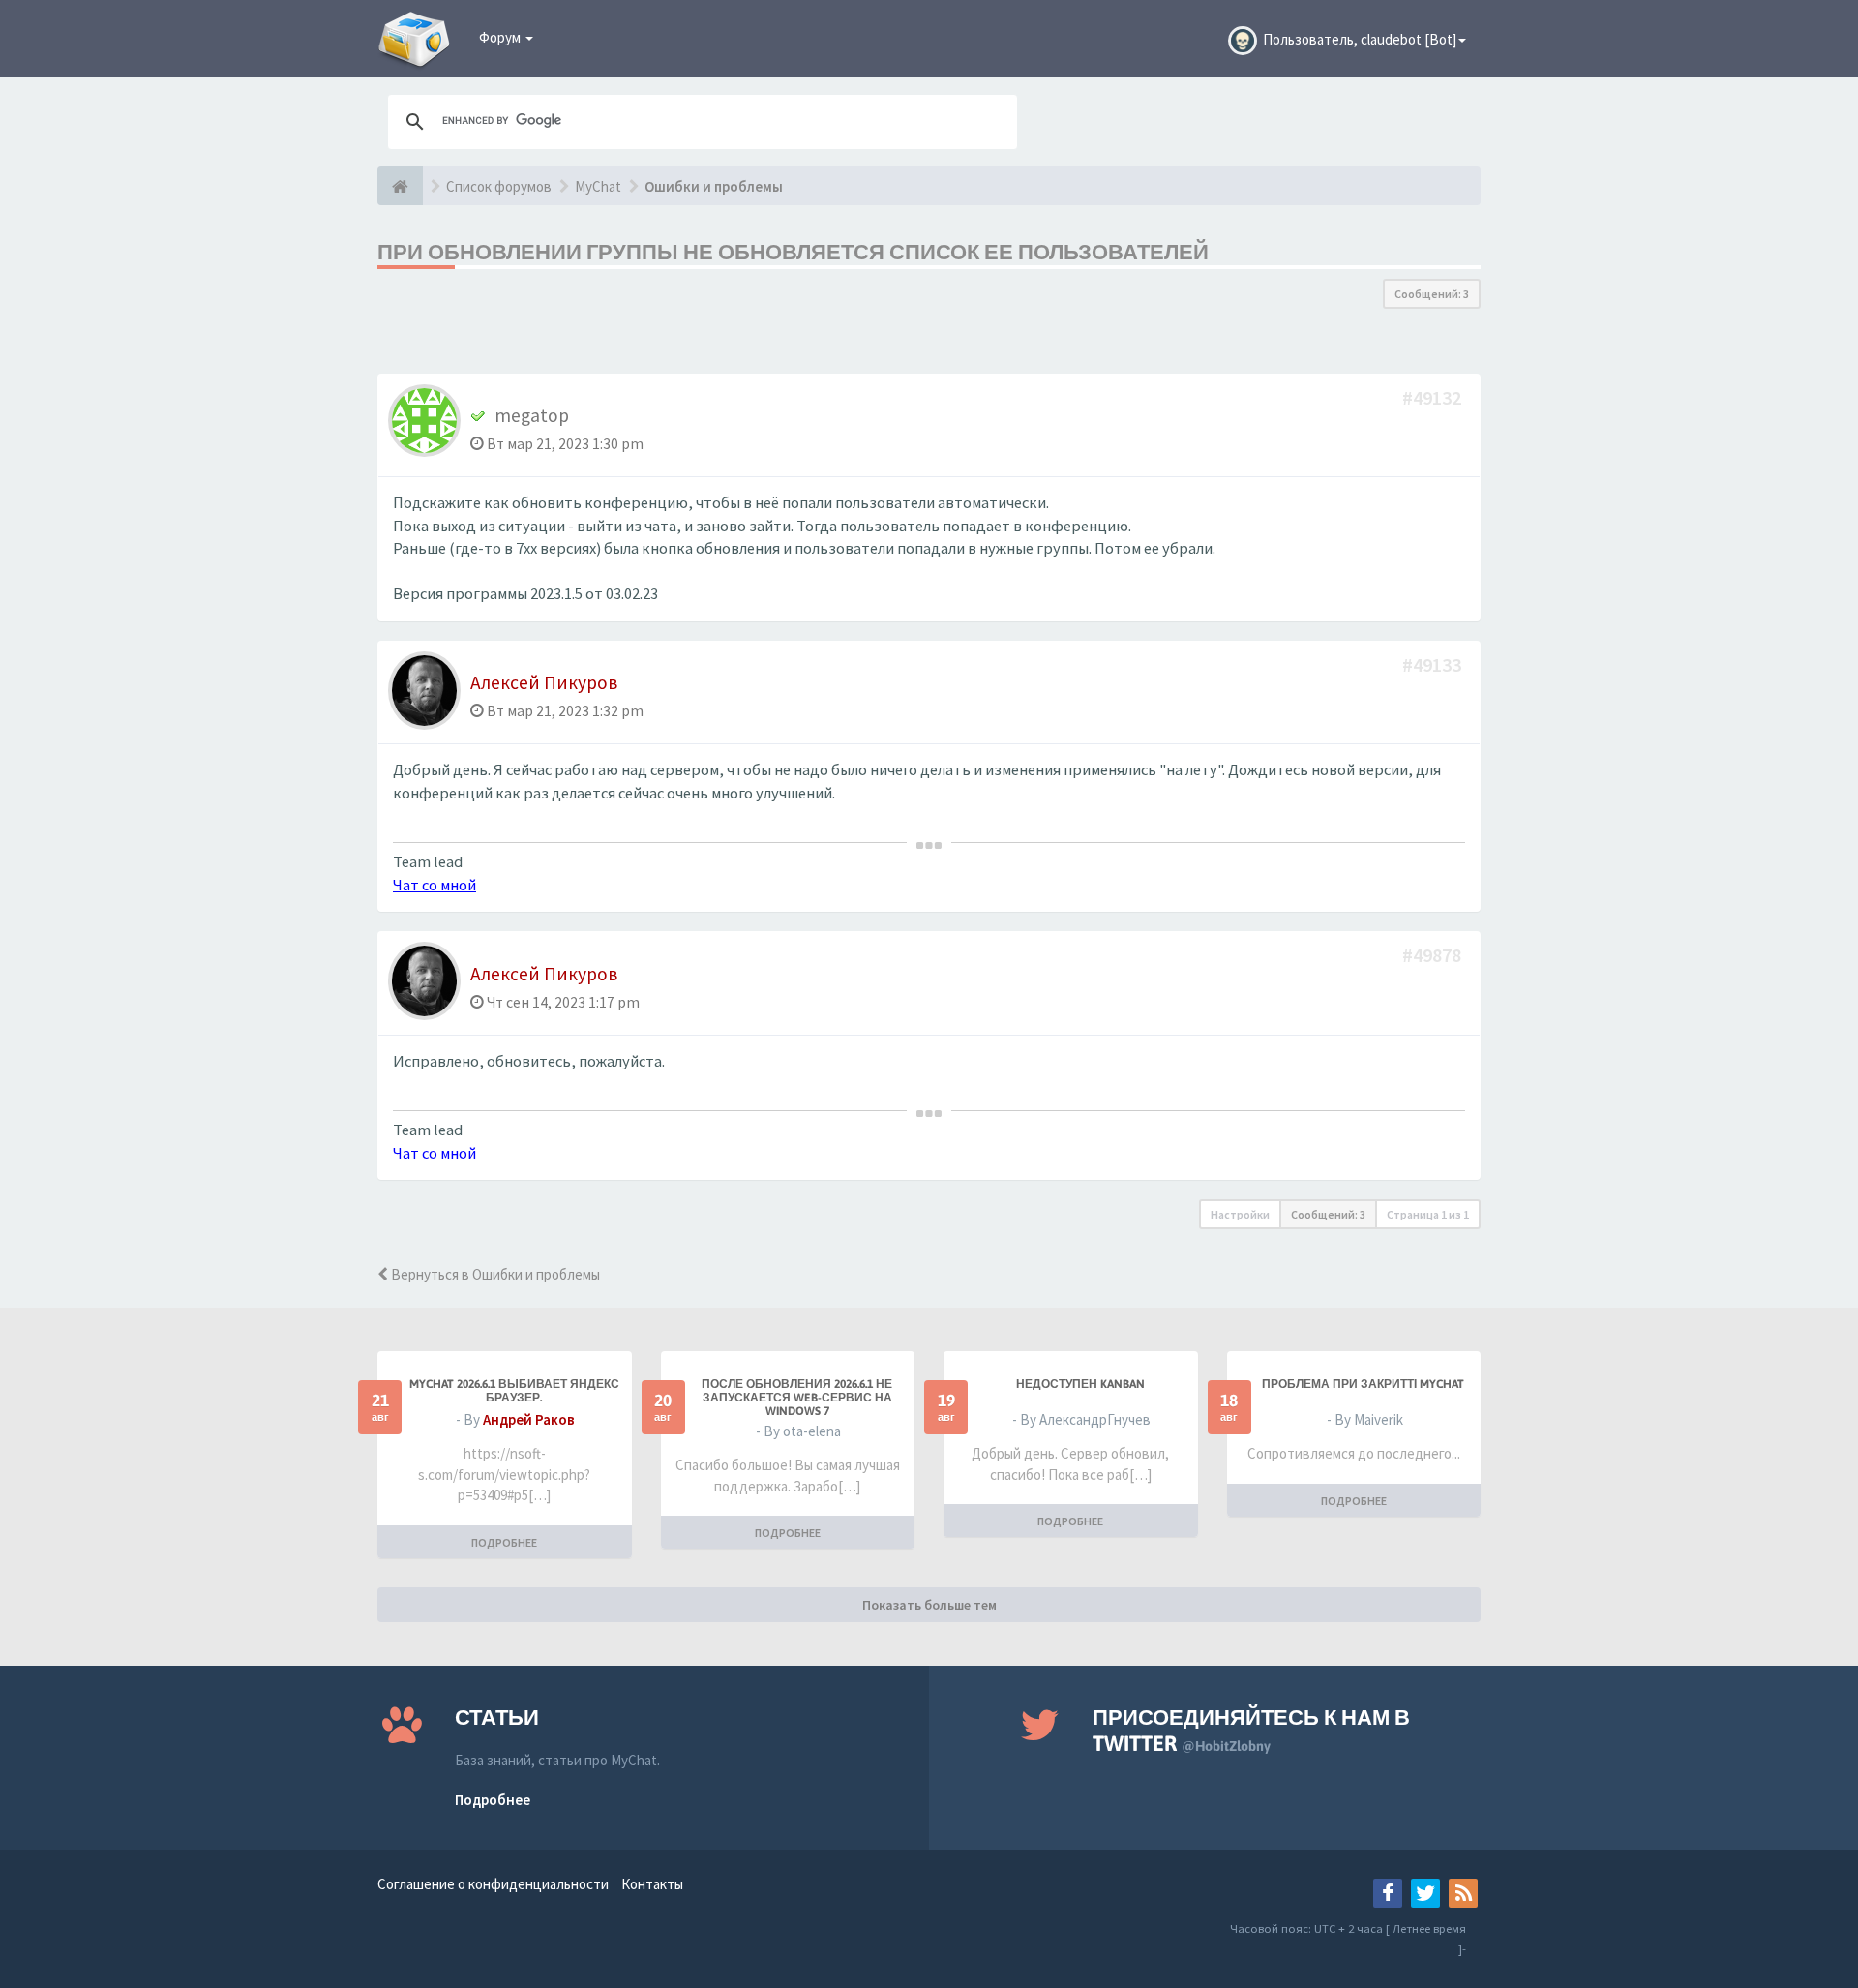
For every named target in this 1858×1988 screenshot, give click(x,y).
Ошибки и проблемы (714, 186)
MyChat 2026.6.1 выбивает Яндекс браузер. (514, 1391)
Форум (501, 37)
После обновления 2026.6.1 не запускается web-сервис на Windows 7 (797, 1398)
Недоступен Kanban (1080, 1384)
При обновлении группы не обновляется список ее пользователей (793, 252)
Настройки (1240, 1214)
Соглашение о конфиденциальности (493, 1884)
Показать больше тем (929, 1605)
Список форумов (499, 186)
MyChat (598, 186)
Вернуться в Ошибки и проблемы (494, 1274)
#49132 (1434, 397)
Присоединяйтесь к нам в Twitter (1251, 1730)
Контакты (652, 1884)
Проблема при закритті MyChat (1363, 1384)
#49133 (1434, 664)
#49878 (1434, 955)
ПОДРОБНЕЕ (504, 1542)
